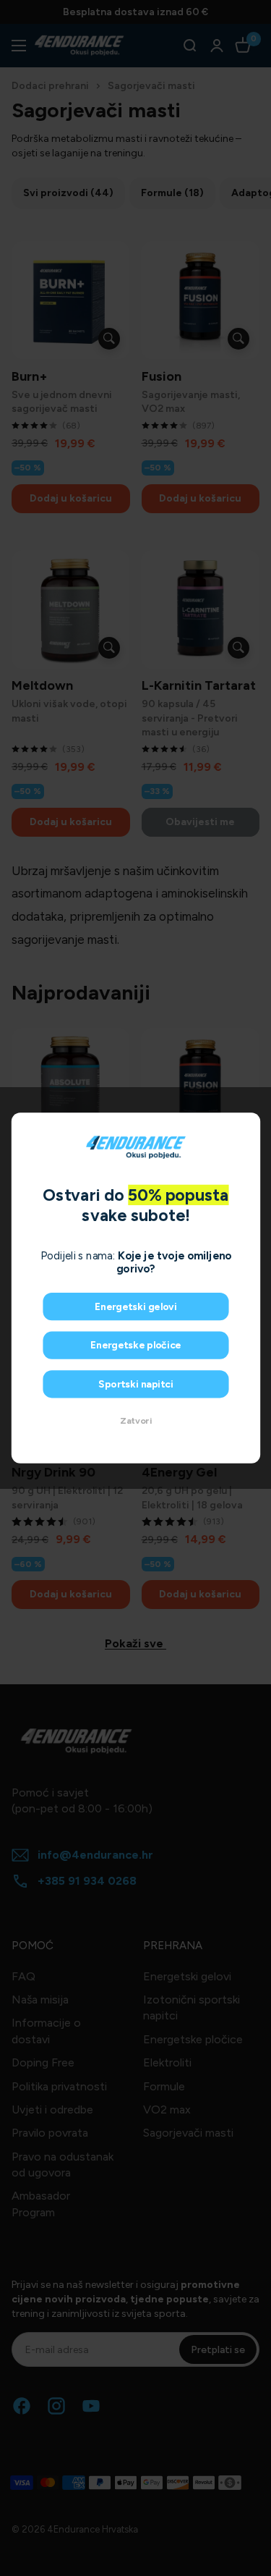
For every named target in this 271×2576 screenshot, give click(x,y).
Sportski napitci (135, 1384)
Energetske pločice (136, 1345)
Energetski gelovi (135, 1307)
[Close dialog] (248, 1125)
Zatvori (136, 1420)
